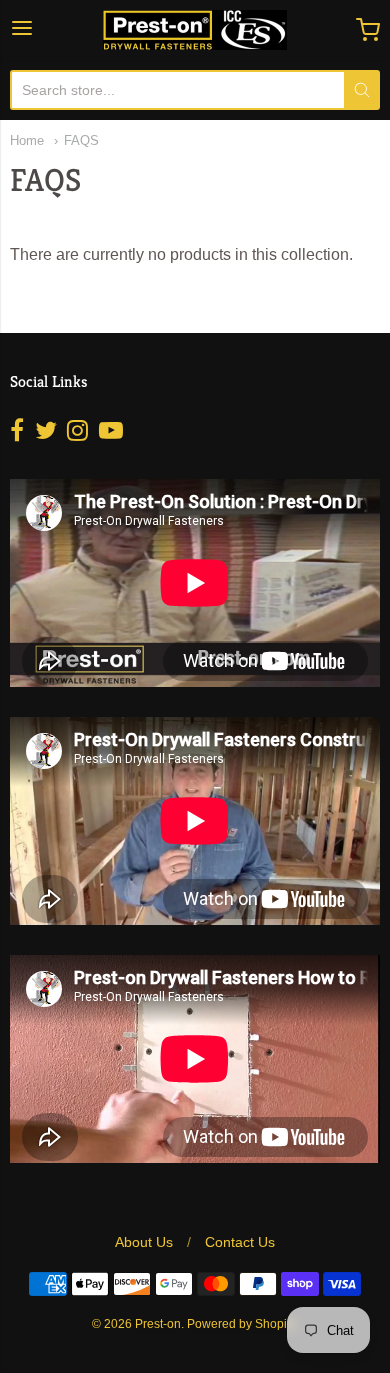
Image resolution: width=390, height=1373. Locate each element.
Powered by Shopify (241, 1324)
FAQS (81, 140)
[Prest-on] (195, 30)
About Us (144, 1242)
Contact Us (240, 1242)
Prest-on (158, 1324)
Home (27, 140)
